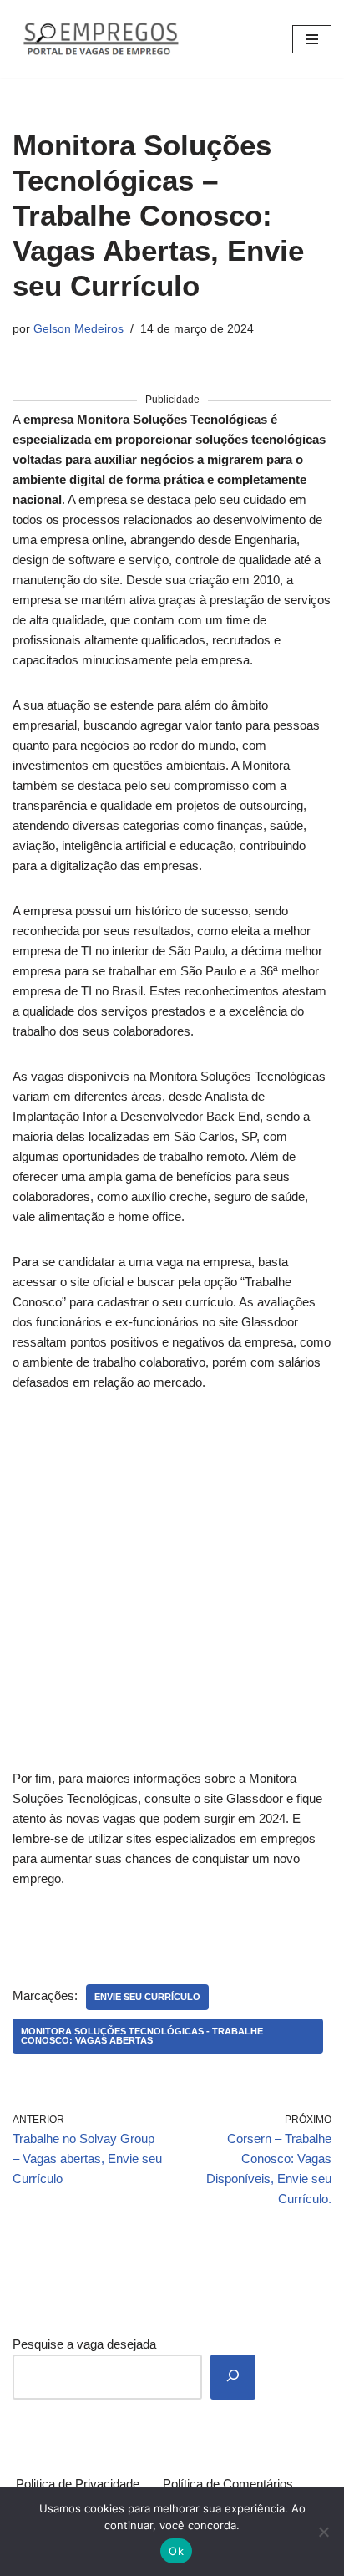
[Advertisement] (172, 1590)
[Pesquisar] (233, 2377)
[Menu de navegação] (312, 39)
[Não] (323, 2532)
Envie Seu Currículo (147, 1997)
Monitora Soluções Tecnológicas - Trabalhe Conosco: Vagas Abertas (142, 2036)
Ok (176, 2551)
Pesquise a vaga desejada (84, 2344)
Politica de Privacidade (78, 2484)
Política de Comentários (228, 2484)
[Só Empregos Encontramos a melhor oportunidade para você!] (100, 39)
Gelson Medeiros (78, 329)
